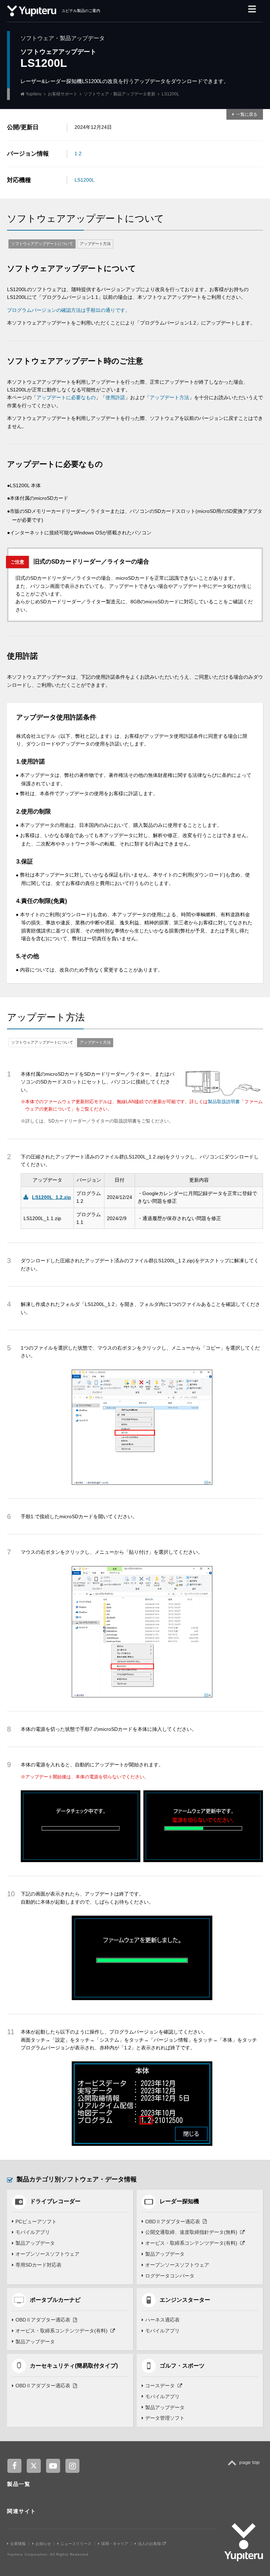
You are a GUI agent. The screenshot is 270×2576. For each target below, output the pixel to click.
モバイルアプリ (33, 2232)
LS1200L (85, 180)
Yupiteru (34, 94)
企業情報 (18, 2544)
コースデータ (160, 2386)
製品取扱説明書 (224, 1102)
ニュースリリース (76, 2544)
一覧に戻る (247, 114)
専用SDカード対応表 (38, 2265)
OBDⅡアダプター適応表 (173, 2222)
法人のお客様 (150, 2544)
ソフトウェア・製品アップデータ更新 (120, 94)
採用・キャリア (115, 2544)
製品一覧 (19, 2484)
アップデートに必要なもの (66, 397)
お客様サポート (63, 94)
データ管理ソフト (165, 2418)
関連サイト (22, 2511)
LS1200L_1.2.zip (52, 1197)
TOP (246, 2467)
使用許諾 (115, 397)
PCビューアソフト (36, 2222)
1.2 (78, 153)
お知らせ (43, 2544)
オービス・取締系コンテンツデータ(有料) (191, 2243)
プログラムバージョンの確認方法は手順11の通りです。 (69, 310)
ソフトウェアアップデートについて (42, 244)
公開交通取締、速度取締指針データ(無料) (191, 2232)
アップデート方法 (95, 244)
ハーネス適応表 (162, 2320)
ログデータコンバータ (170, 2276)
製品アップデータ (35, 2243)
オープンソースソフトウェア (47, 2254)
